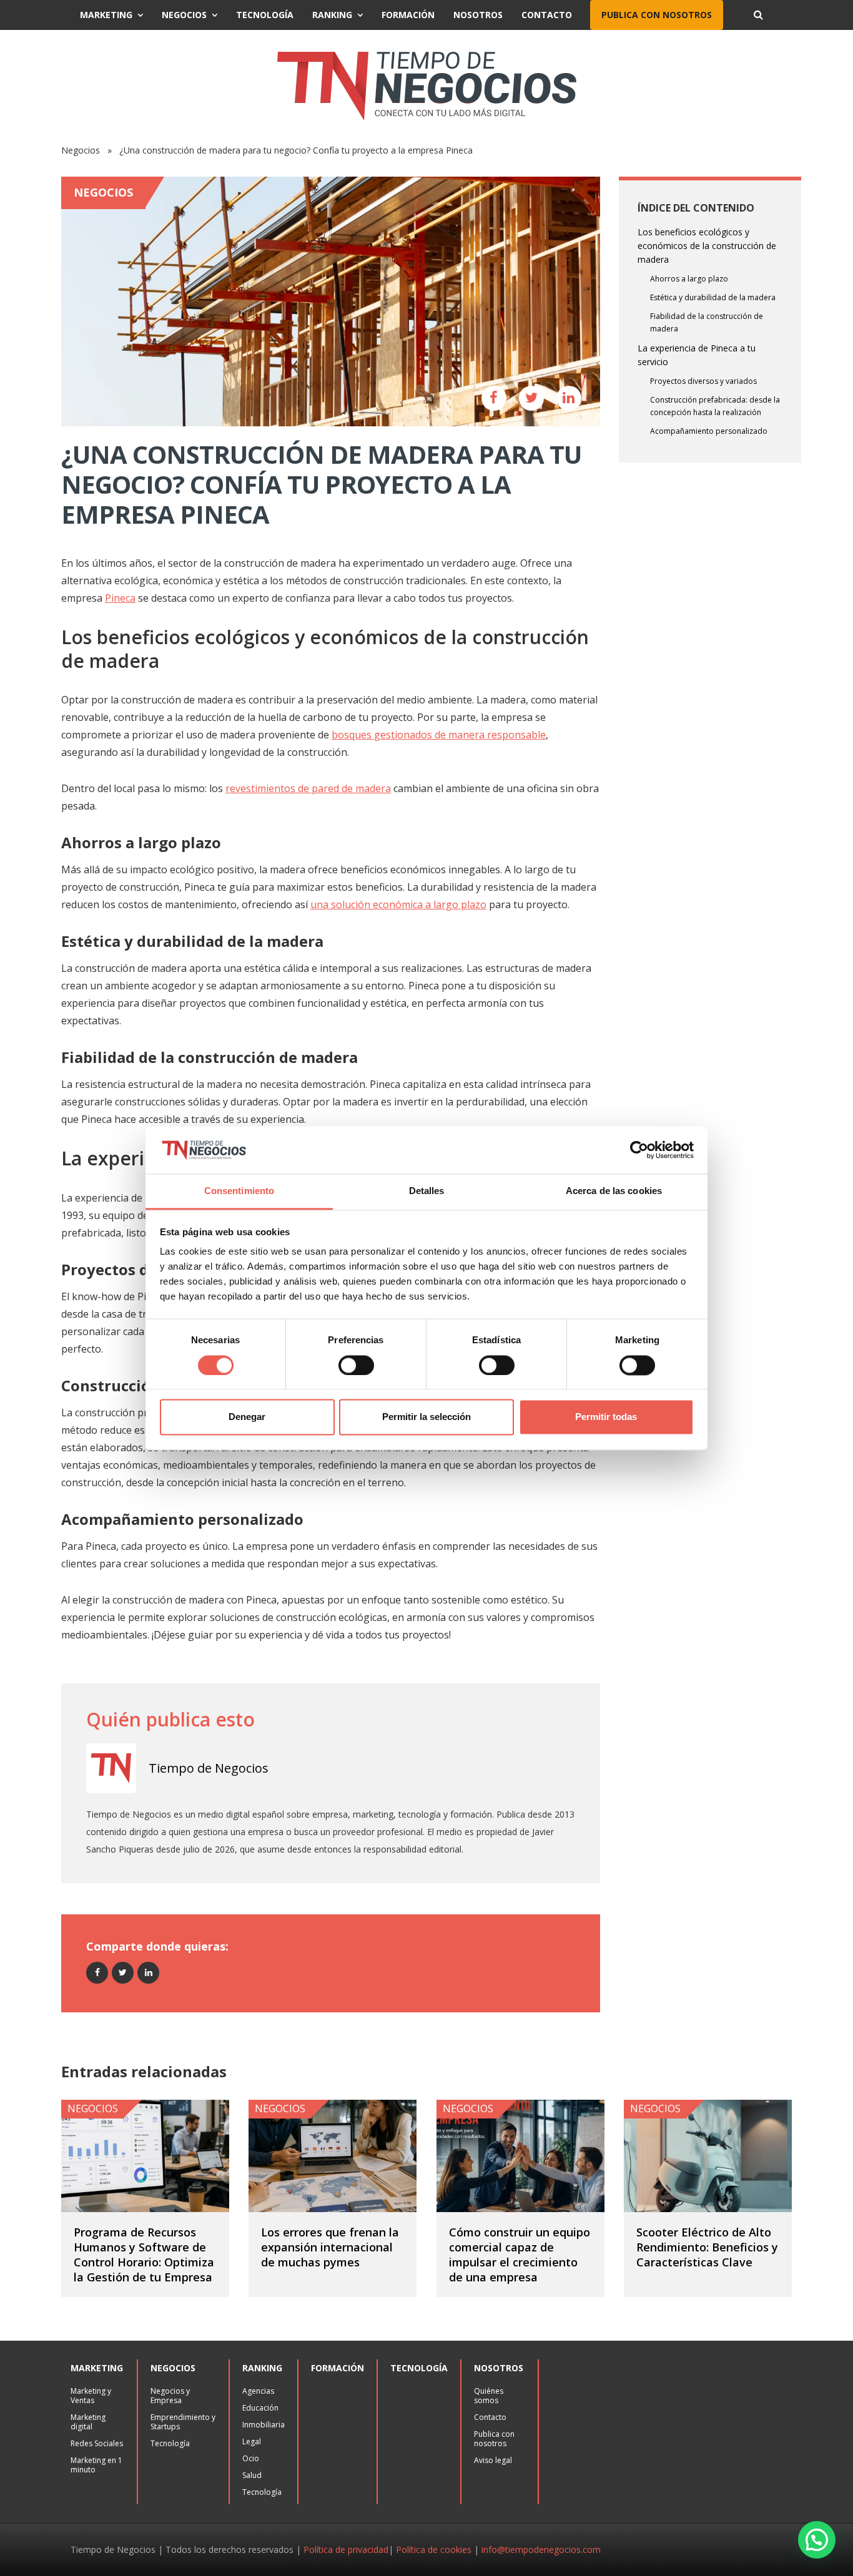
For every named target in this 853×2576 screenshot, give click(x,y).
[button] (817, 2540)
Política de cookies (434, 2549)
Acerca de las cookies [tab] (614, 1191)
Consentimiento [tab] (239, 1191)
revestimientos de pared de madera (308, 788)
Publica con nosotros (657, 15)
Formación (408, 15)
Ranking (332, 15)
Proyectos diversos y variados (703, 381)
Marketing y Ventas (91, 2396)
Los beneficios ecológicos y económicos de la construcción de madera (707, 246)
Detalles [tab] (427, 1191)
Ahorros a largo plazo (689, 279)
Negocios (184, 15)
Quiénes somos (489, 2396)
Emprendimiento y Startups (183, 2422)
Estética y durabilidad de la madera (713, 297)
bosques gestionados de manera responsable (439, 735)
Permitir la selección (426, 1417)
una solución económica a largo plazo (398, 904)
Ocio (251, 2458)
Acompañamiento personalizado (709, 431)
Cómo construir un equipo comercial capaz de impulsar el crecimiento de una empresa (520, 2255)
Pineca (120, 598)
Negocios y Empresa (170, 2396)
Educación (260, 2408)
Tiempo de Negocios (209, 1768)
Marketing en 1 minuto (96, 2465)
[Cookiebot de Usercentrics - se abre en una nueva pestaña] (639, 1150)
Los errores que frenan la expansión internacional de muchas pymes (330, 2247)
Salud (252, 2475)
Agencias (258, 2391)
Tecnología (265, 15)
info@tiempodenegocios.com (541, 2549)
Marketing (106, 15)
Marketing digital (88, 2422)
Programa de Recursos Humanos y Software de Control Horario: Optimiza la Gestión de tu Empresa (144, 2255)
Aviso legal (493, 2460)
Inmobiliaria (264, 2425)
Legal (252, 2441)
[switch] (356, 1365)
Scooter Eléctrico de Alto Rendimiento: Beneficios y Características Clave (707, 2247)
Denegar (247, 1417)
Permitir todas (606, 1417)
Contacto (547, 15)
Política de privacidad (346, 2549)
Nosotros (478, 15)
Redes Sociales (97, 2443)
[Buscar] (758, 15)
